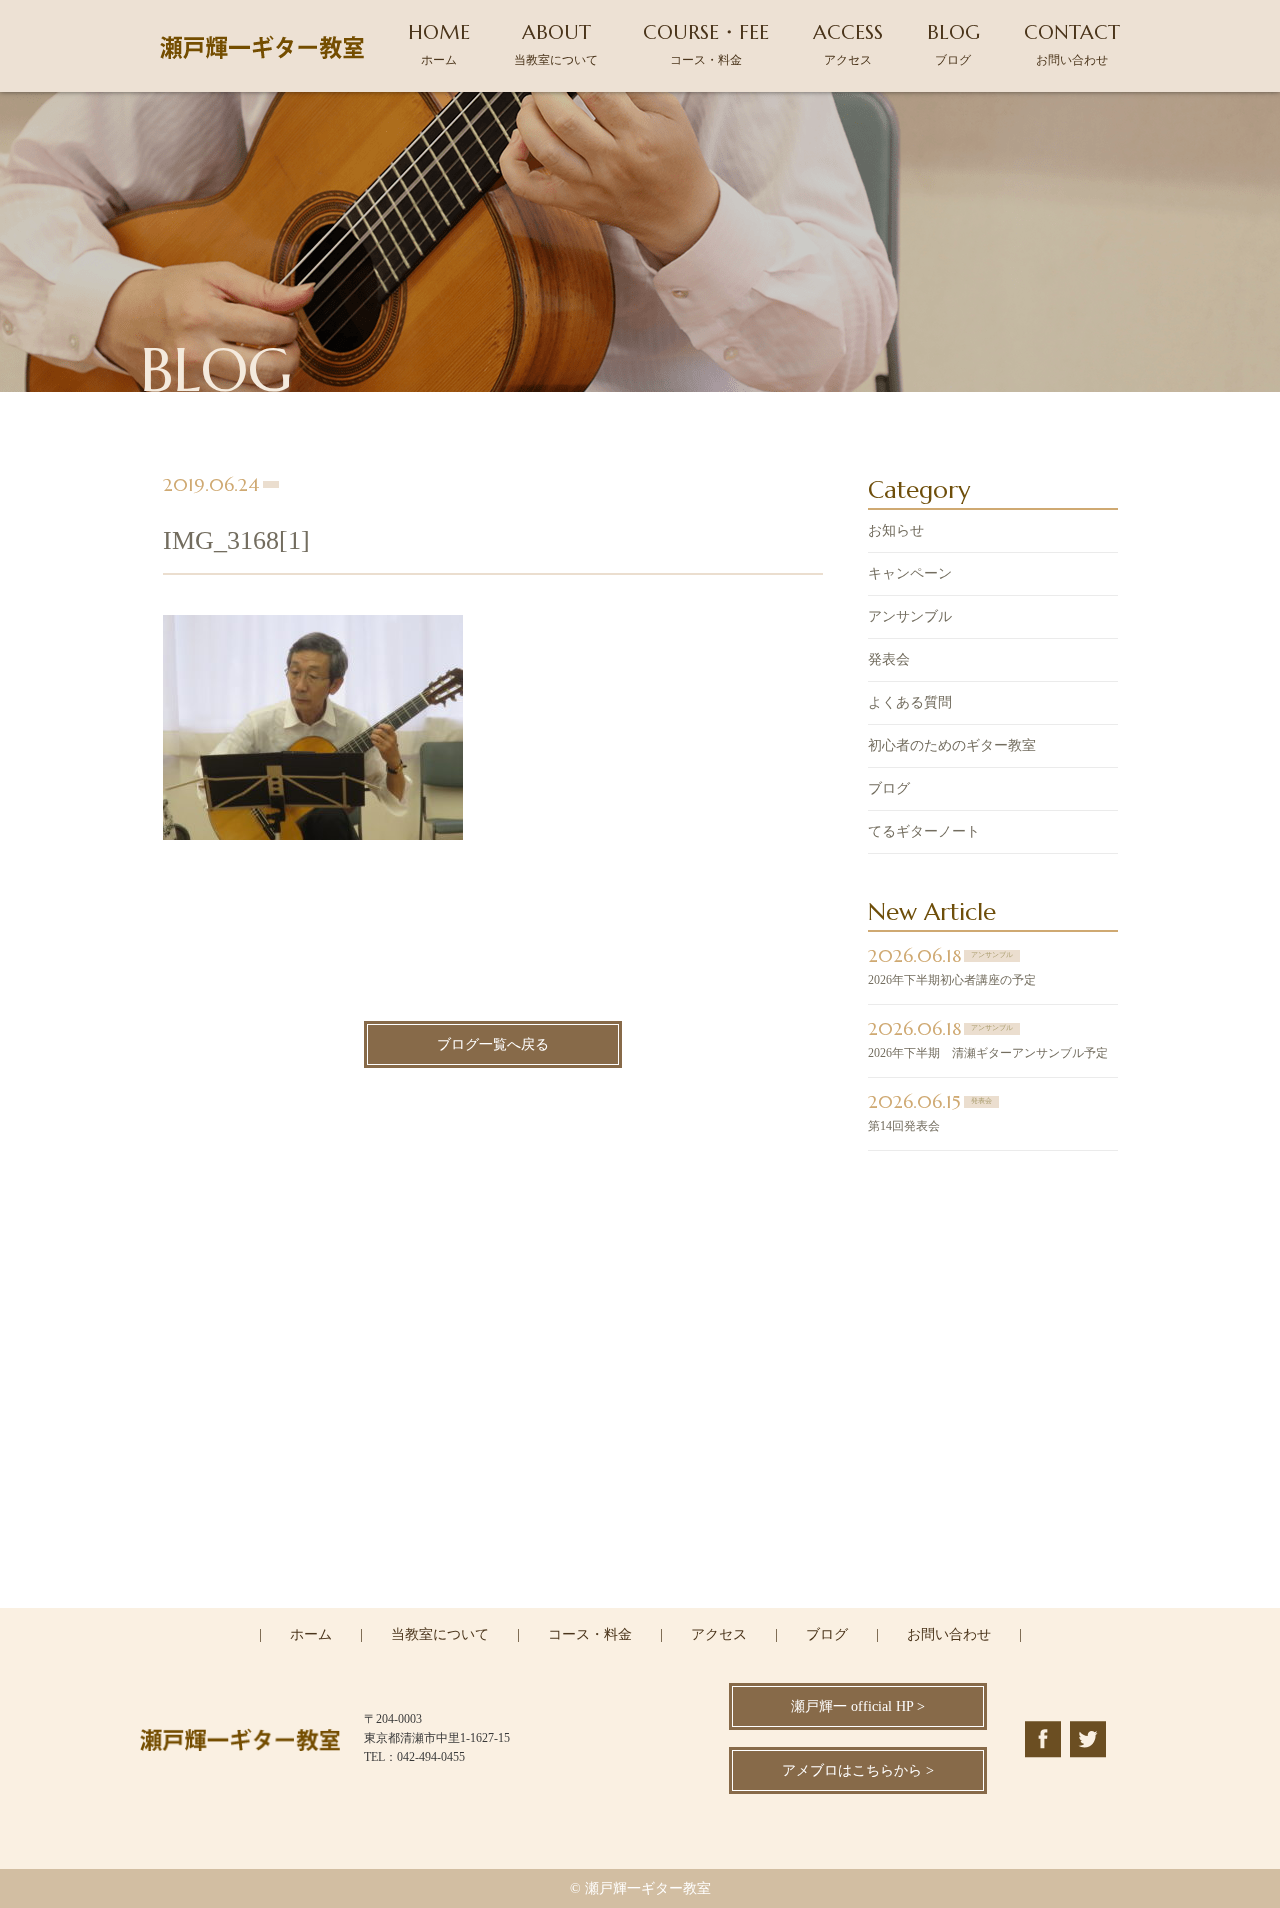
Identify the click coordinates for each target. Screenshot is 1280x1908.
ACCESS (848, 43)
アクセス (719, 1634)
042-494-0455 (652, 1519)
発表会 (889, 659)
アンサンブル (910, 616)
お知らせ (896, 530)
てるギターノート (924, 831)
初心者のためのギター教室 (952, 745)
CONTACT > (640, 1605)
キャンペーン (910, 573)
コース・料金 (590, 1634)
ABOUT (556, 43)
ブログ (889, 788)
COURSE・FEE (706, 43)
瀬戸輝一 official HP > (858, 1706)
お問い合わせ (949, 1634)
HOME (439, 43)
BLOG (953, 43)
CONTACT (1072, 43)
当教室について (440, 1634)
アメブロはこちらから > (858, 1770)
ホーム (311, 1634)
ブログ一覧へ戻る (493, 1044)
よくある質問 (910, 702)
